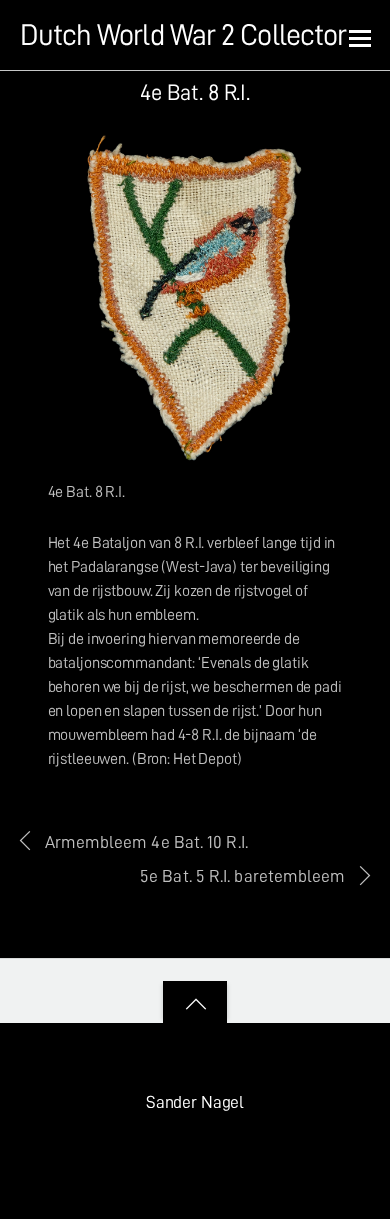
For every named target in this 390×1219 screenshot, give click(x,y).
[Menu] (360, 37)
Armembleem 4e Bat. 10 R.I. (146, 842)
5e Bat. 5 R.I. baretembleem (242, 876)
